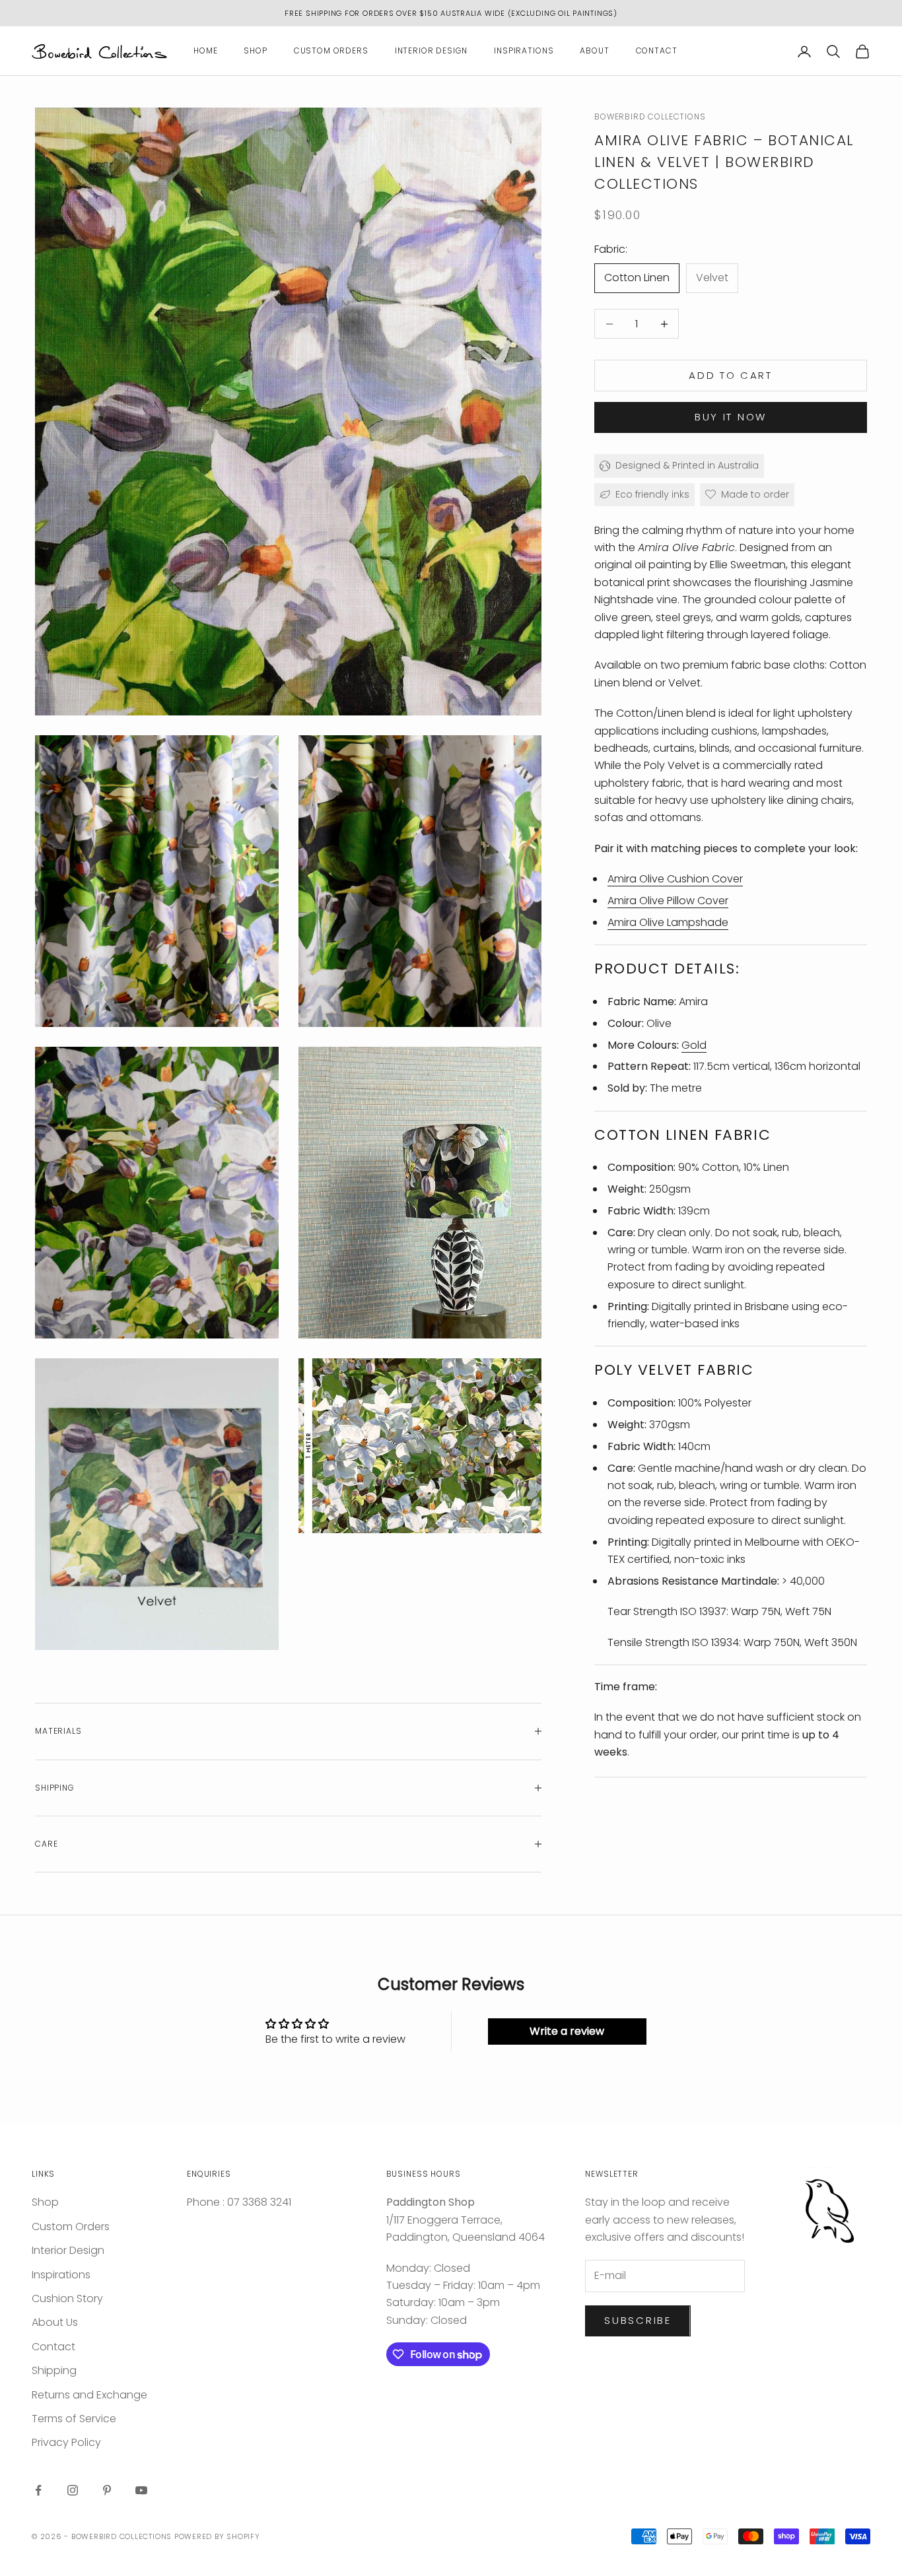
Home (205, 51)
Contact (657, 51)
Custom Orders (331, 51)
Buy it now (731, 417)
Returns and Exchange (89, 2395)
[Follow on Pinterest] (107, 2490)
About (594, 51)
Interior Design (432, 51)
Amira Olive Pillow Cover (668, 901)
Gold (694, 1045)
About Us (55, 2322)
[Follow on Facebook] (38, 2490)
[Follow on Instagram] (73, 2490)
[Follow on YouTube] (141, 2490)
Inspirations (524, 51)
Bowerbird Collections (650, 116)
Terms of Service (74, 2419)
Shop (255, 51)
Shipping (54, 2370)
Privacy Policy (66, 2442)
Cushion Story (67, 2298)
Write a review (567, 2031)
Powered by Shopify (217, 2536)
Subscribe (638, 2320)
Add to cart (731, 375)
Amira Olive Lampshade (668, 922)
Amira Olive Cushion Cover (675, 879)
